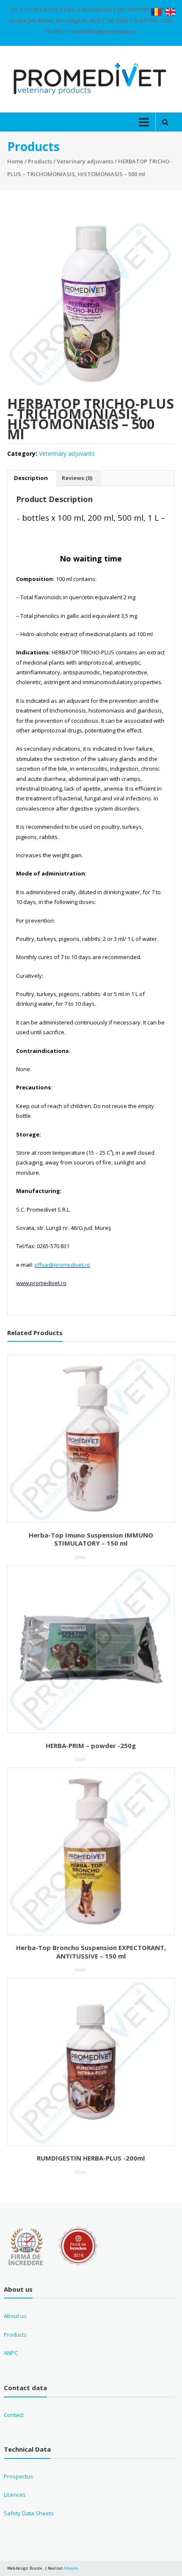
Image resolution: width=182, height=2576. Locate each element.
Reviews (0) (77, 478)
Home (15, 161)
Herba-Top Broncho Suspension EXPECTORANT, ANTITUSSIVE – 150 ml (91, 1952)
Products (40, 161)
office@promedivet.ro (62, 1265)
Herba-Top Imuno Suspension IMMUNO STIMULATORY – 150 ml (91, 1539)
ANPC (11, 2353)
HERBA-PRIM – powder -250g (91, 1745)
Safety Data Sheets (29, 2513)
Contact (14, 2415)
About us (15, 2316)
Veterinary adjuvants (85, 161)
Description (31, 478)
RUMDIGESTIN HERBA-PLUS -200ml (91, 2158)
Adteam (71, 2568)
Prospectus (18, 2476)
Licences (15, 2495)
